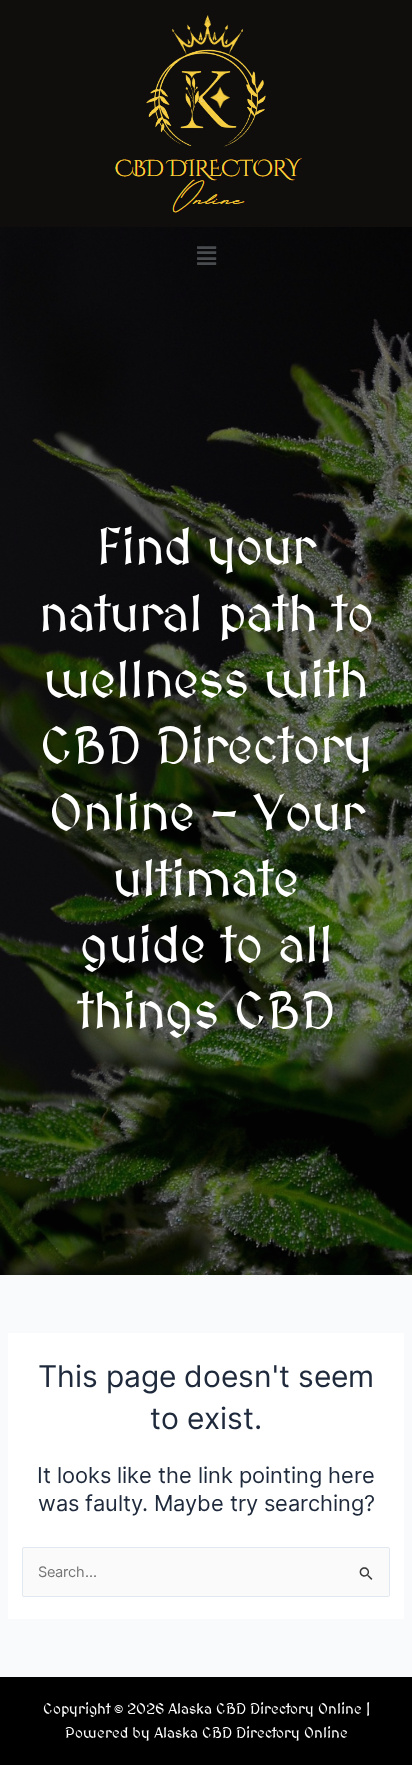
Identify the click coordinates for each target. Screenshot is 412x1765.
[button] (206, 255)
